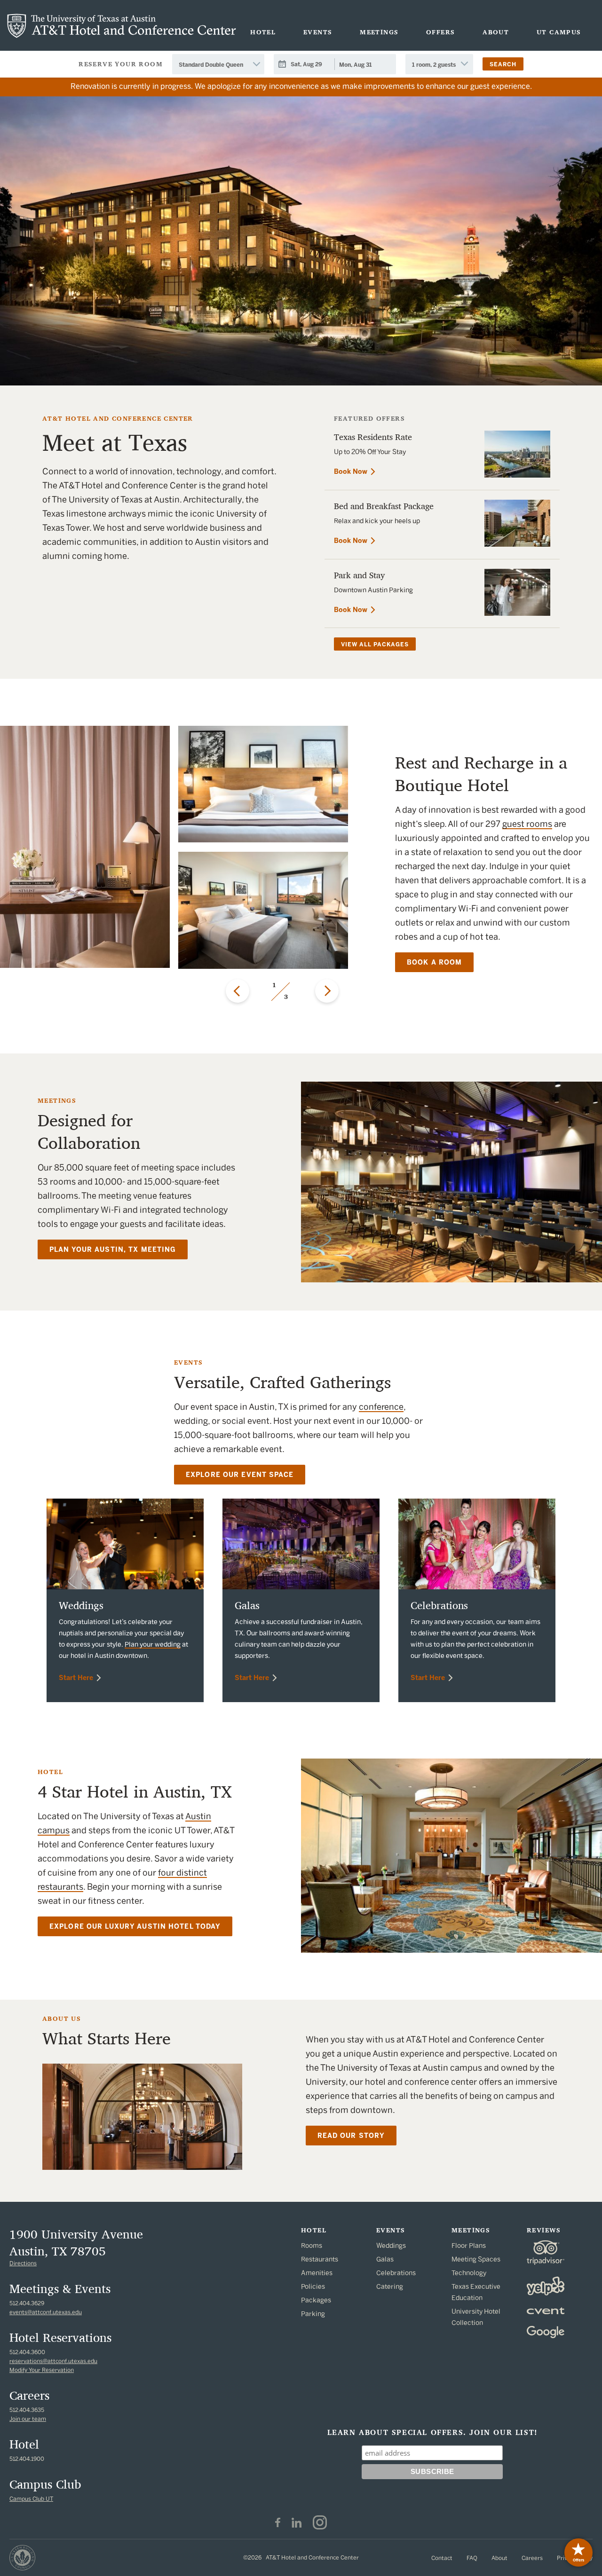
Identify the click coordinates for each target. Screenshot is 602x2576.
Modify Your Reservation (42, 2370)
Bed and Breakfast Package (384, 506)
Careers (532, 2558)
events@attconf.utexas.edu (46, 2312)
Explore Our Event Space (240, 1475)
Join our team (28, 2419)
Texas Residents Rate (373, 437)
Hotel (263, 32)
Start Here (76, 1678)
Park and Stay (360, 575)
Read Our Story (351, 2136)
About (496, 32)
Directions (23, 2263)
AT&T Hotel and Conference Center (122, 26)
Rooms (312, 2246)
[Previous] (238, 991)
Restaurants (320, 2259)
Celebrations (439, 1605)
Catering (390, 2287)
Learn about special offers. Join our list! (432, 2433)
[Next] (327, 991)
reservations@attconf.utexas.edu (53, 2361)
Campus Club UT (31, 2499)
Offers (440, 32)
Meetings (379, 32)
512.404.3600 (27, 2352)
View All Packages (375, 644)
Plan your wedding (153, 1645)
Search (503, 64)
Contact (442, 2558)
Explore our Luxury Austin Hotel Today (135, 1927)
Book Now (351, 472)
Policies (313, 2287)
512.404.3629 (27, 2303)
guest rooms (527, 824)
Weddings (81, 1605)
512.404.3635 (27, 2410)
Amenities (317, 2273)
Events (318, 32)
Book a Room (434, 962)
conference (381, 1407)
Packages (316, 2300)
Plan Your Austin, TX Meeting (113, 1250)
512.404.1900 (27, 2459)
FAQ (472, 2558)
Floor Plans (469, 2246)
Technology (469, 2273)
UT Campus (559, 32)
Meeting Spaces (476, 2259)
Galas (247, 1605)
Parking (313, 2314)
